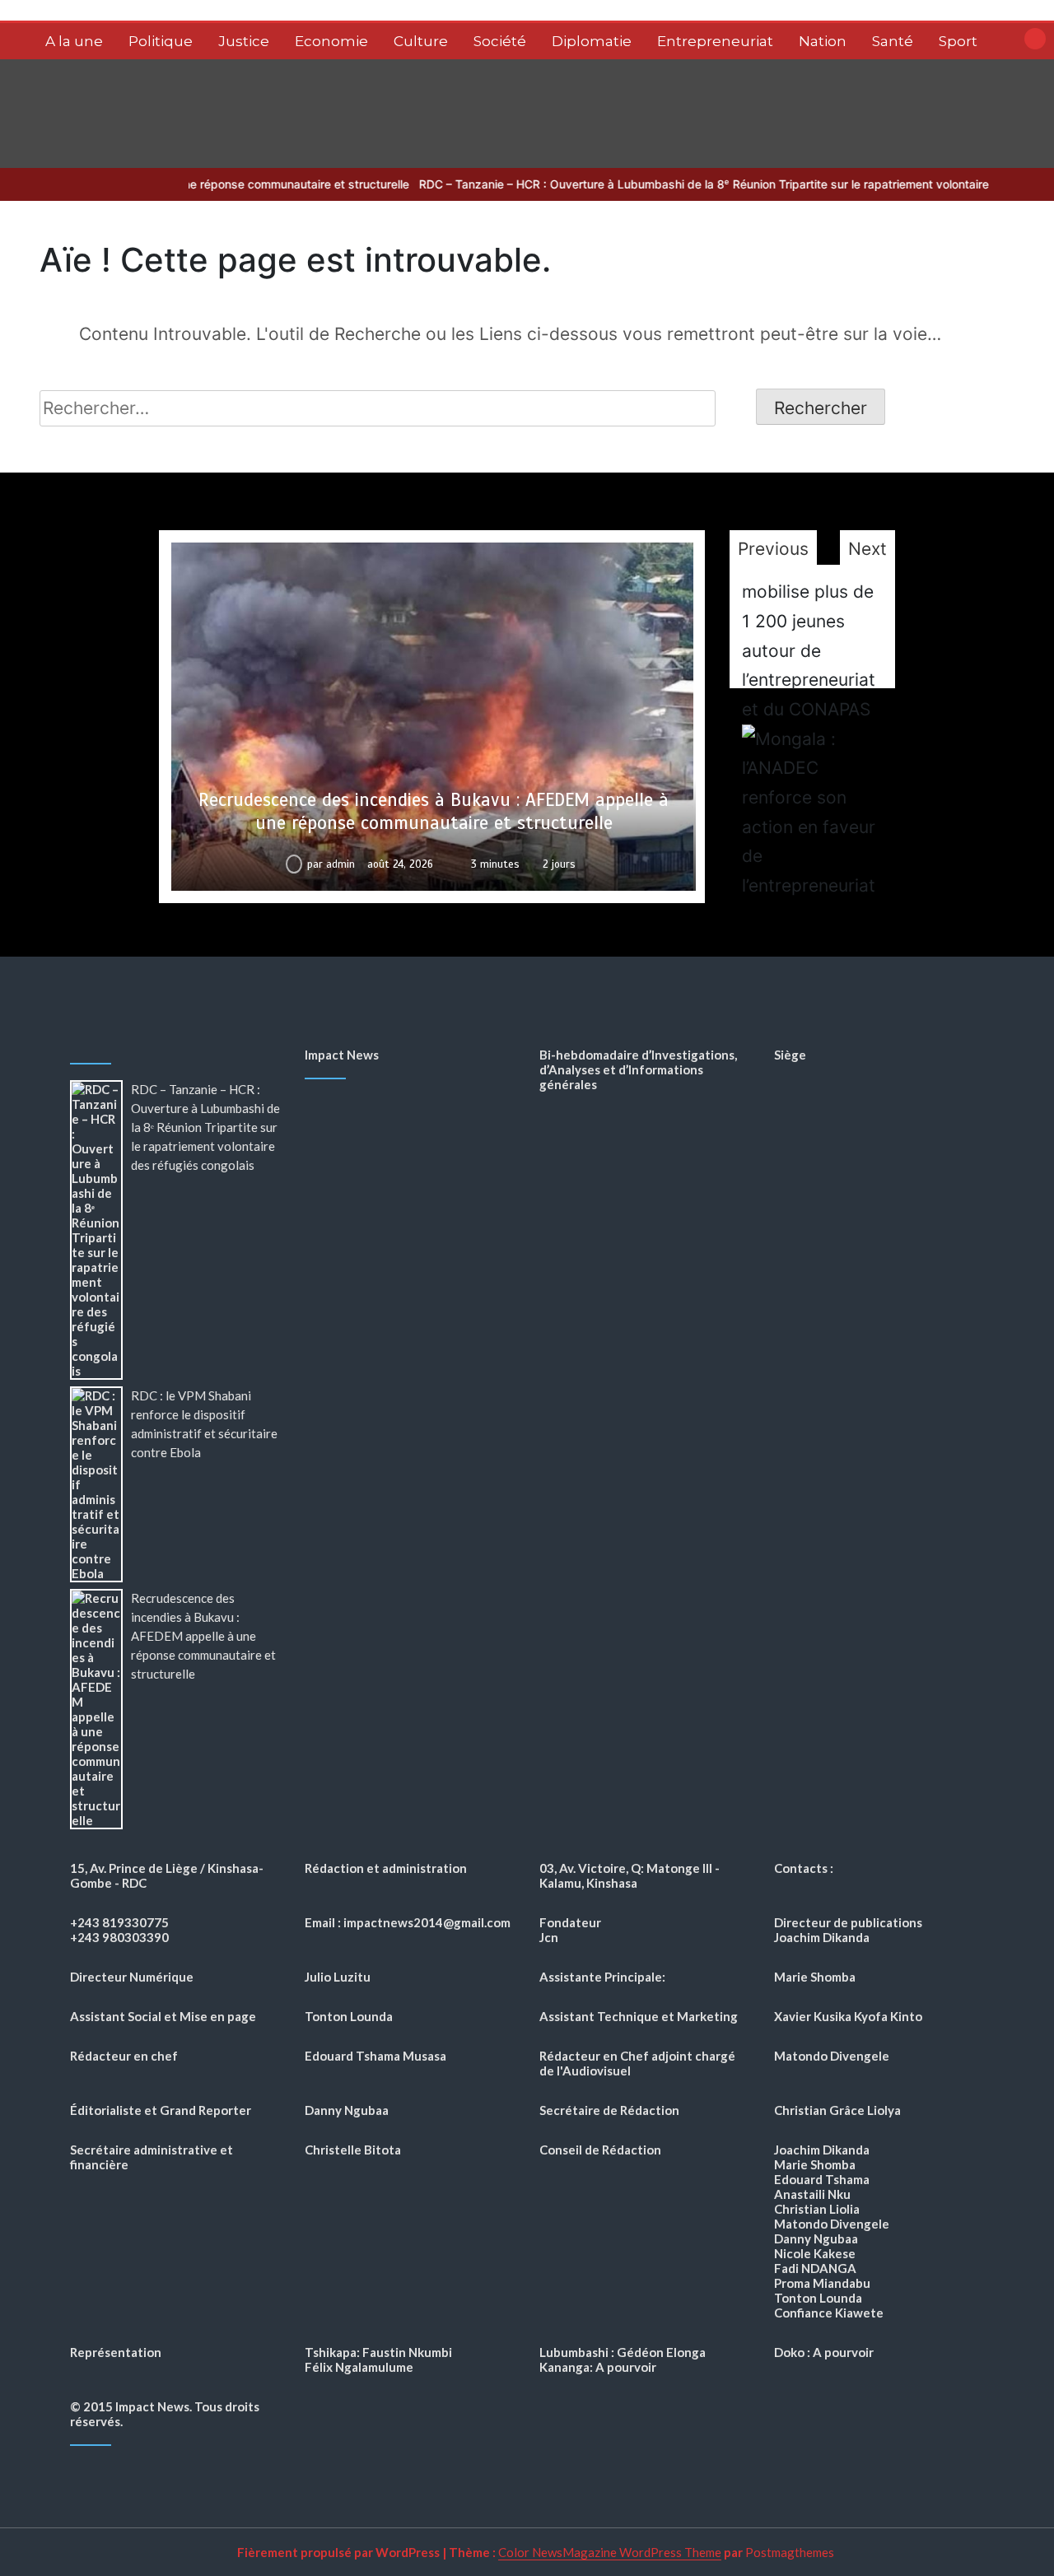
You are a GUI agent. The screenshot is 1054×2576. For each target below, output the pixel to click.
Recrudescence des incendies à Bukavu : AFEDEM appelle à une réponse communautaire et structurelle (434, 811)
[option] (432, 717)
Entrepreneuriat (715, 41)
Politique (161, 41)
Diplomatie (592, 41)
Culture (421, 41)
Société (500, 41)
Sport (958, 41)
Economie (331, 41)
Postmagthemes (790, 2552)
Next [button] (867, 549)
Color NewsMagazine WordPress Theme (610, 2552)
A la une (74, 41)
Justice (244, 41)
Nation (823, 41)
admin (340, 864)
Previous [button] (773, 549)
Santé (893, 41)
